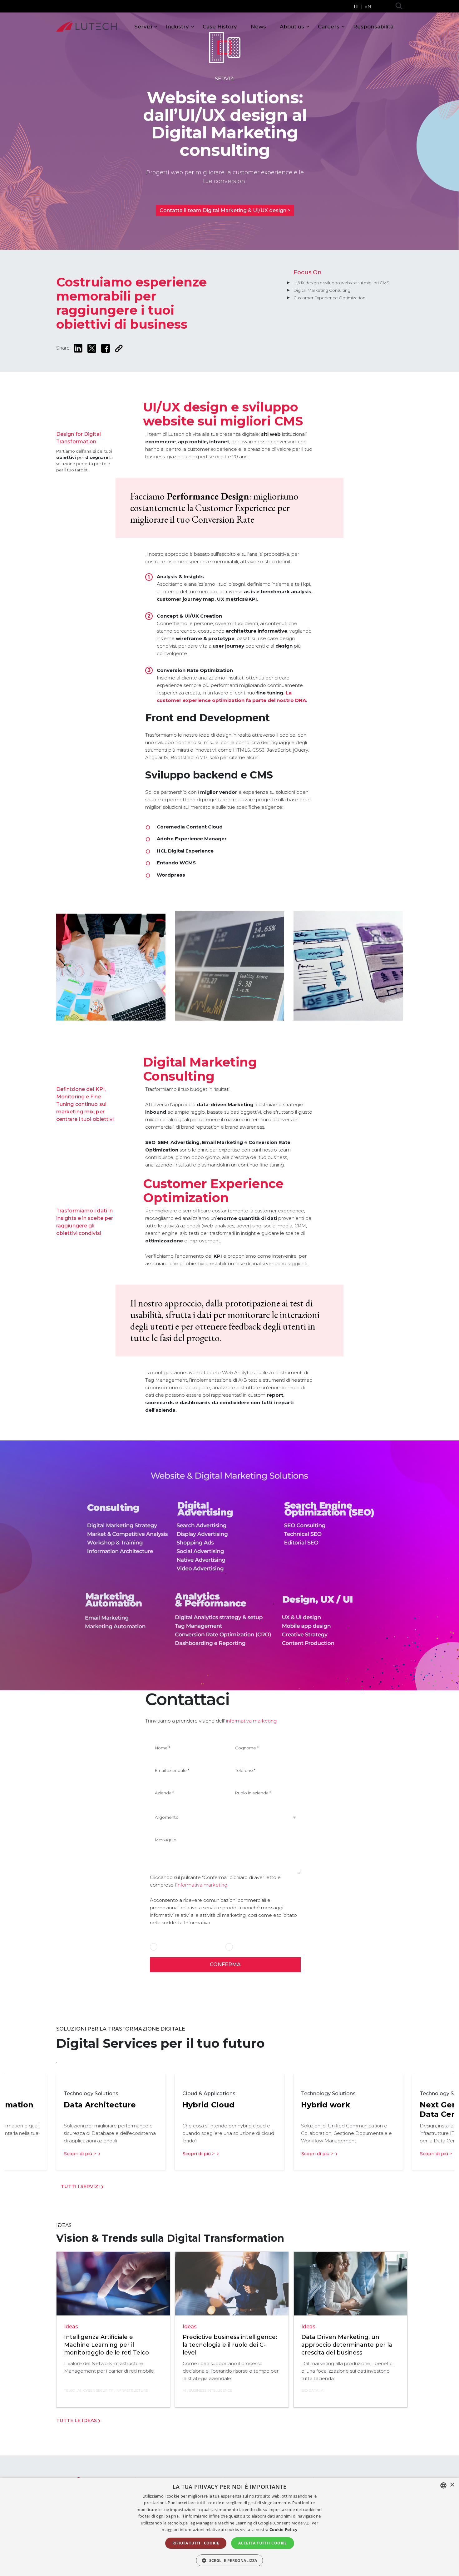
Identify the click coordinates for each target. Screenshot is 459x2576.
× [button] (452, 2485)
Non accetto (247, 1947)
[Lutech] (86, 27)
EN (368, 6)
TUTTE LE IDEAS (77, 2420)
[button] (230, 2560)
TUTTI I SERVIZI (81, 2186)
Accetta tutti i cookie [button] (263, 2543)
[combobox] (443, 2485)
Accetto (167, 1947)
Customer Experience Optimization (329, 298)
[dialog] (230, 2527)
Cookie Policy (283, 2529)
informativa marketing (251, 1721)
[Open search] (399, 6)
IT (356, 6)
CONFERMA (225, 1964)
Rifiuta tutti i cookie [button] (196, 2543)
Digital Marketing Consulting (322, 290)
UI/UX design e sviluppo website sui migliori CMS (341, 283)
